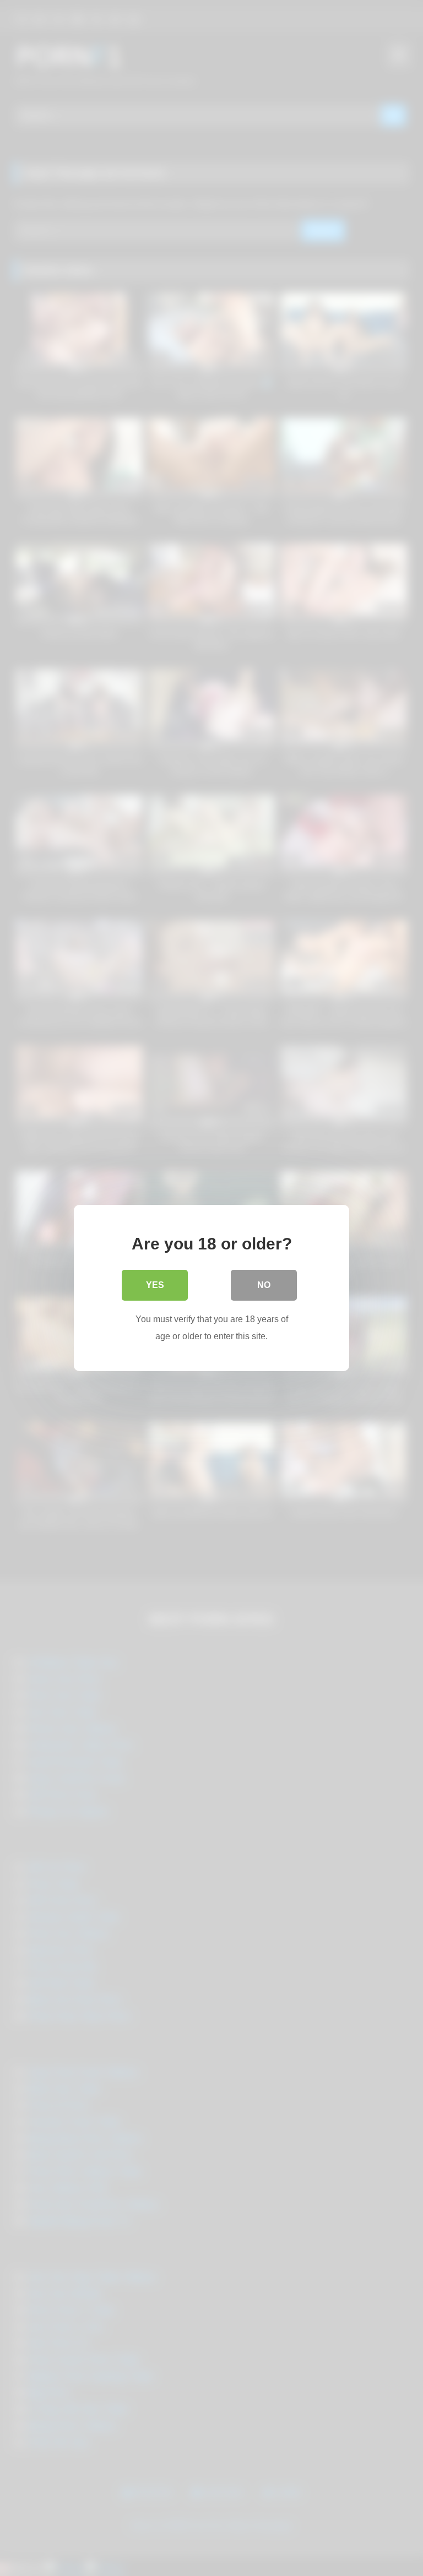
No (264, 1285)
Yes (155, 1285)
